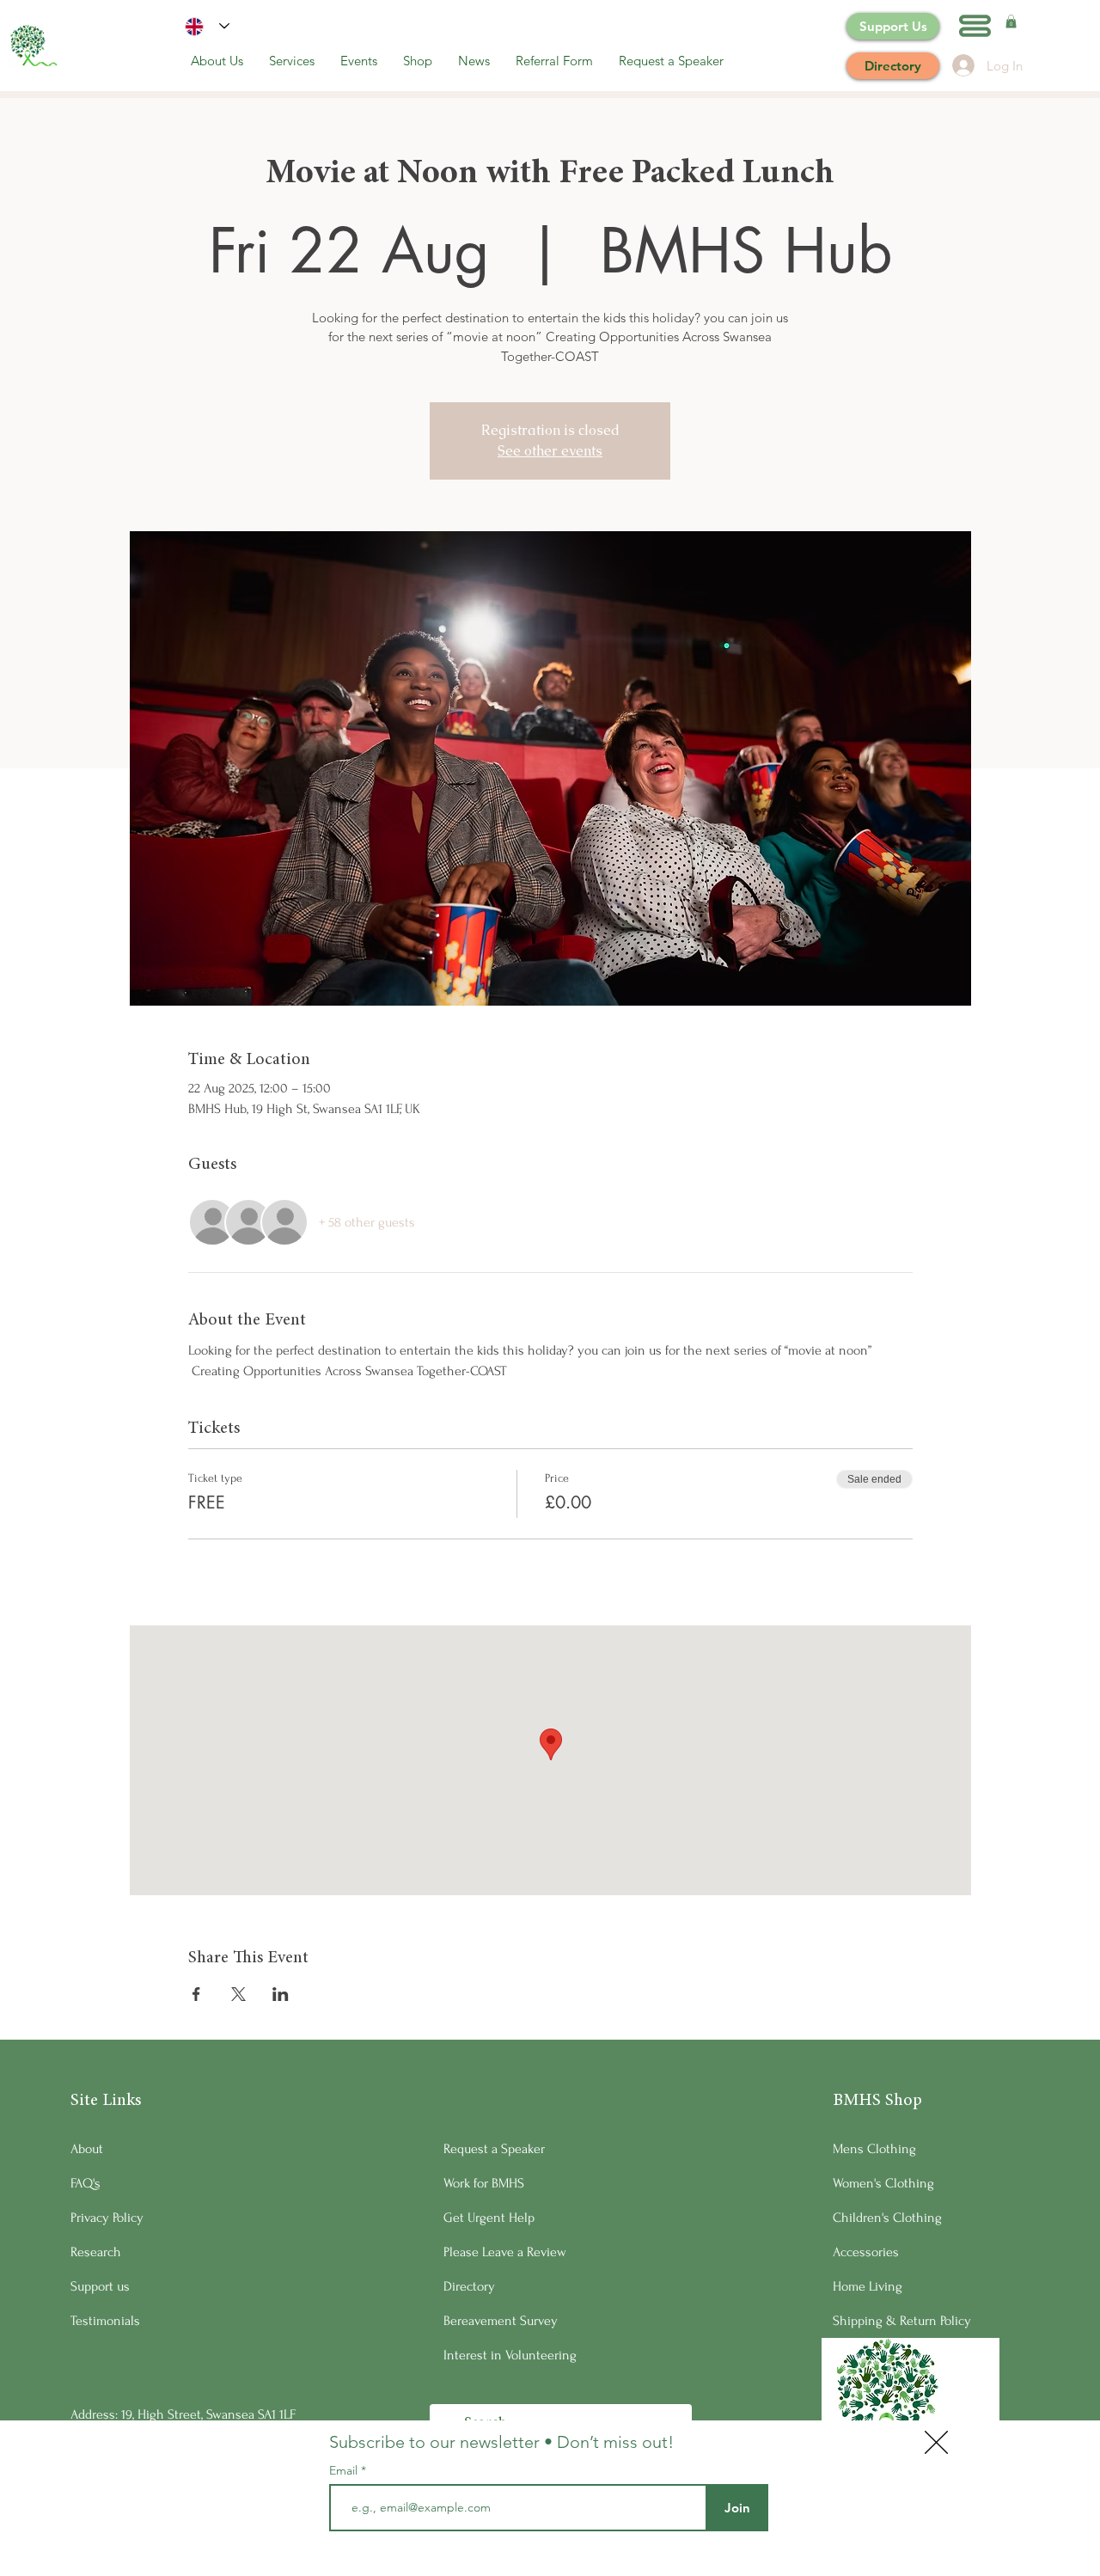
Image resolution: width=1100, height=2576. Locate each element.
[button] (936, 2442)
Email (345, 2470)
